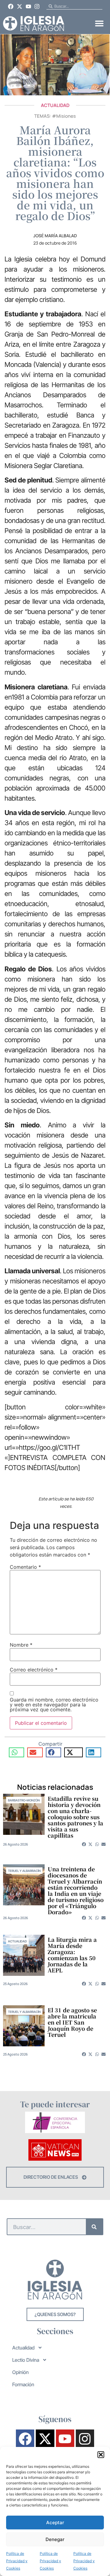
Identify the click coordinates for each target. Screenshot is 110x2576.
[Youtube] (28, 6)
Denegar (55, 2539)
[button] (101, 2455)
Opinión (20, 2372)
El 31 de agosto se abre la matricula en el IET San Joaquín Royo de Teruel (72, 2022)
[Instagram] (37, 6)
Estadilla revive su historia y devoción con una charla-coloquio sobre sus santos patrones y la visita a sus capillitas (75, 1817)
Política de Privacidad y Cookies (17, 2561)
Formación (23, 2384)
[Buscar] (94, 2227)
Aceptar (55, 2523)
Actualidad (55, 105)
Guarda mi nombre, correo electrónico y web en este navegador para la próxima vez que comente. (54, 1705)
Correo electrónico (34, 1670)
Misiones (66, 116)
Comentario (25, 1567)
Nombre (21, 1645)
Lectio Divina (26, 2360)
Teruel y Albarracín (24, 1871)
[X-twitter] (20, 6)
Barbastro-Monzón (24, 1800)
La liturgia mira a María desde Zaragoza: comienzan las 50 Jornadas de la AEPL (72, 1955)
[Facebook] (11, 6)
